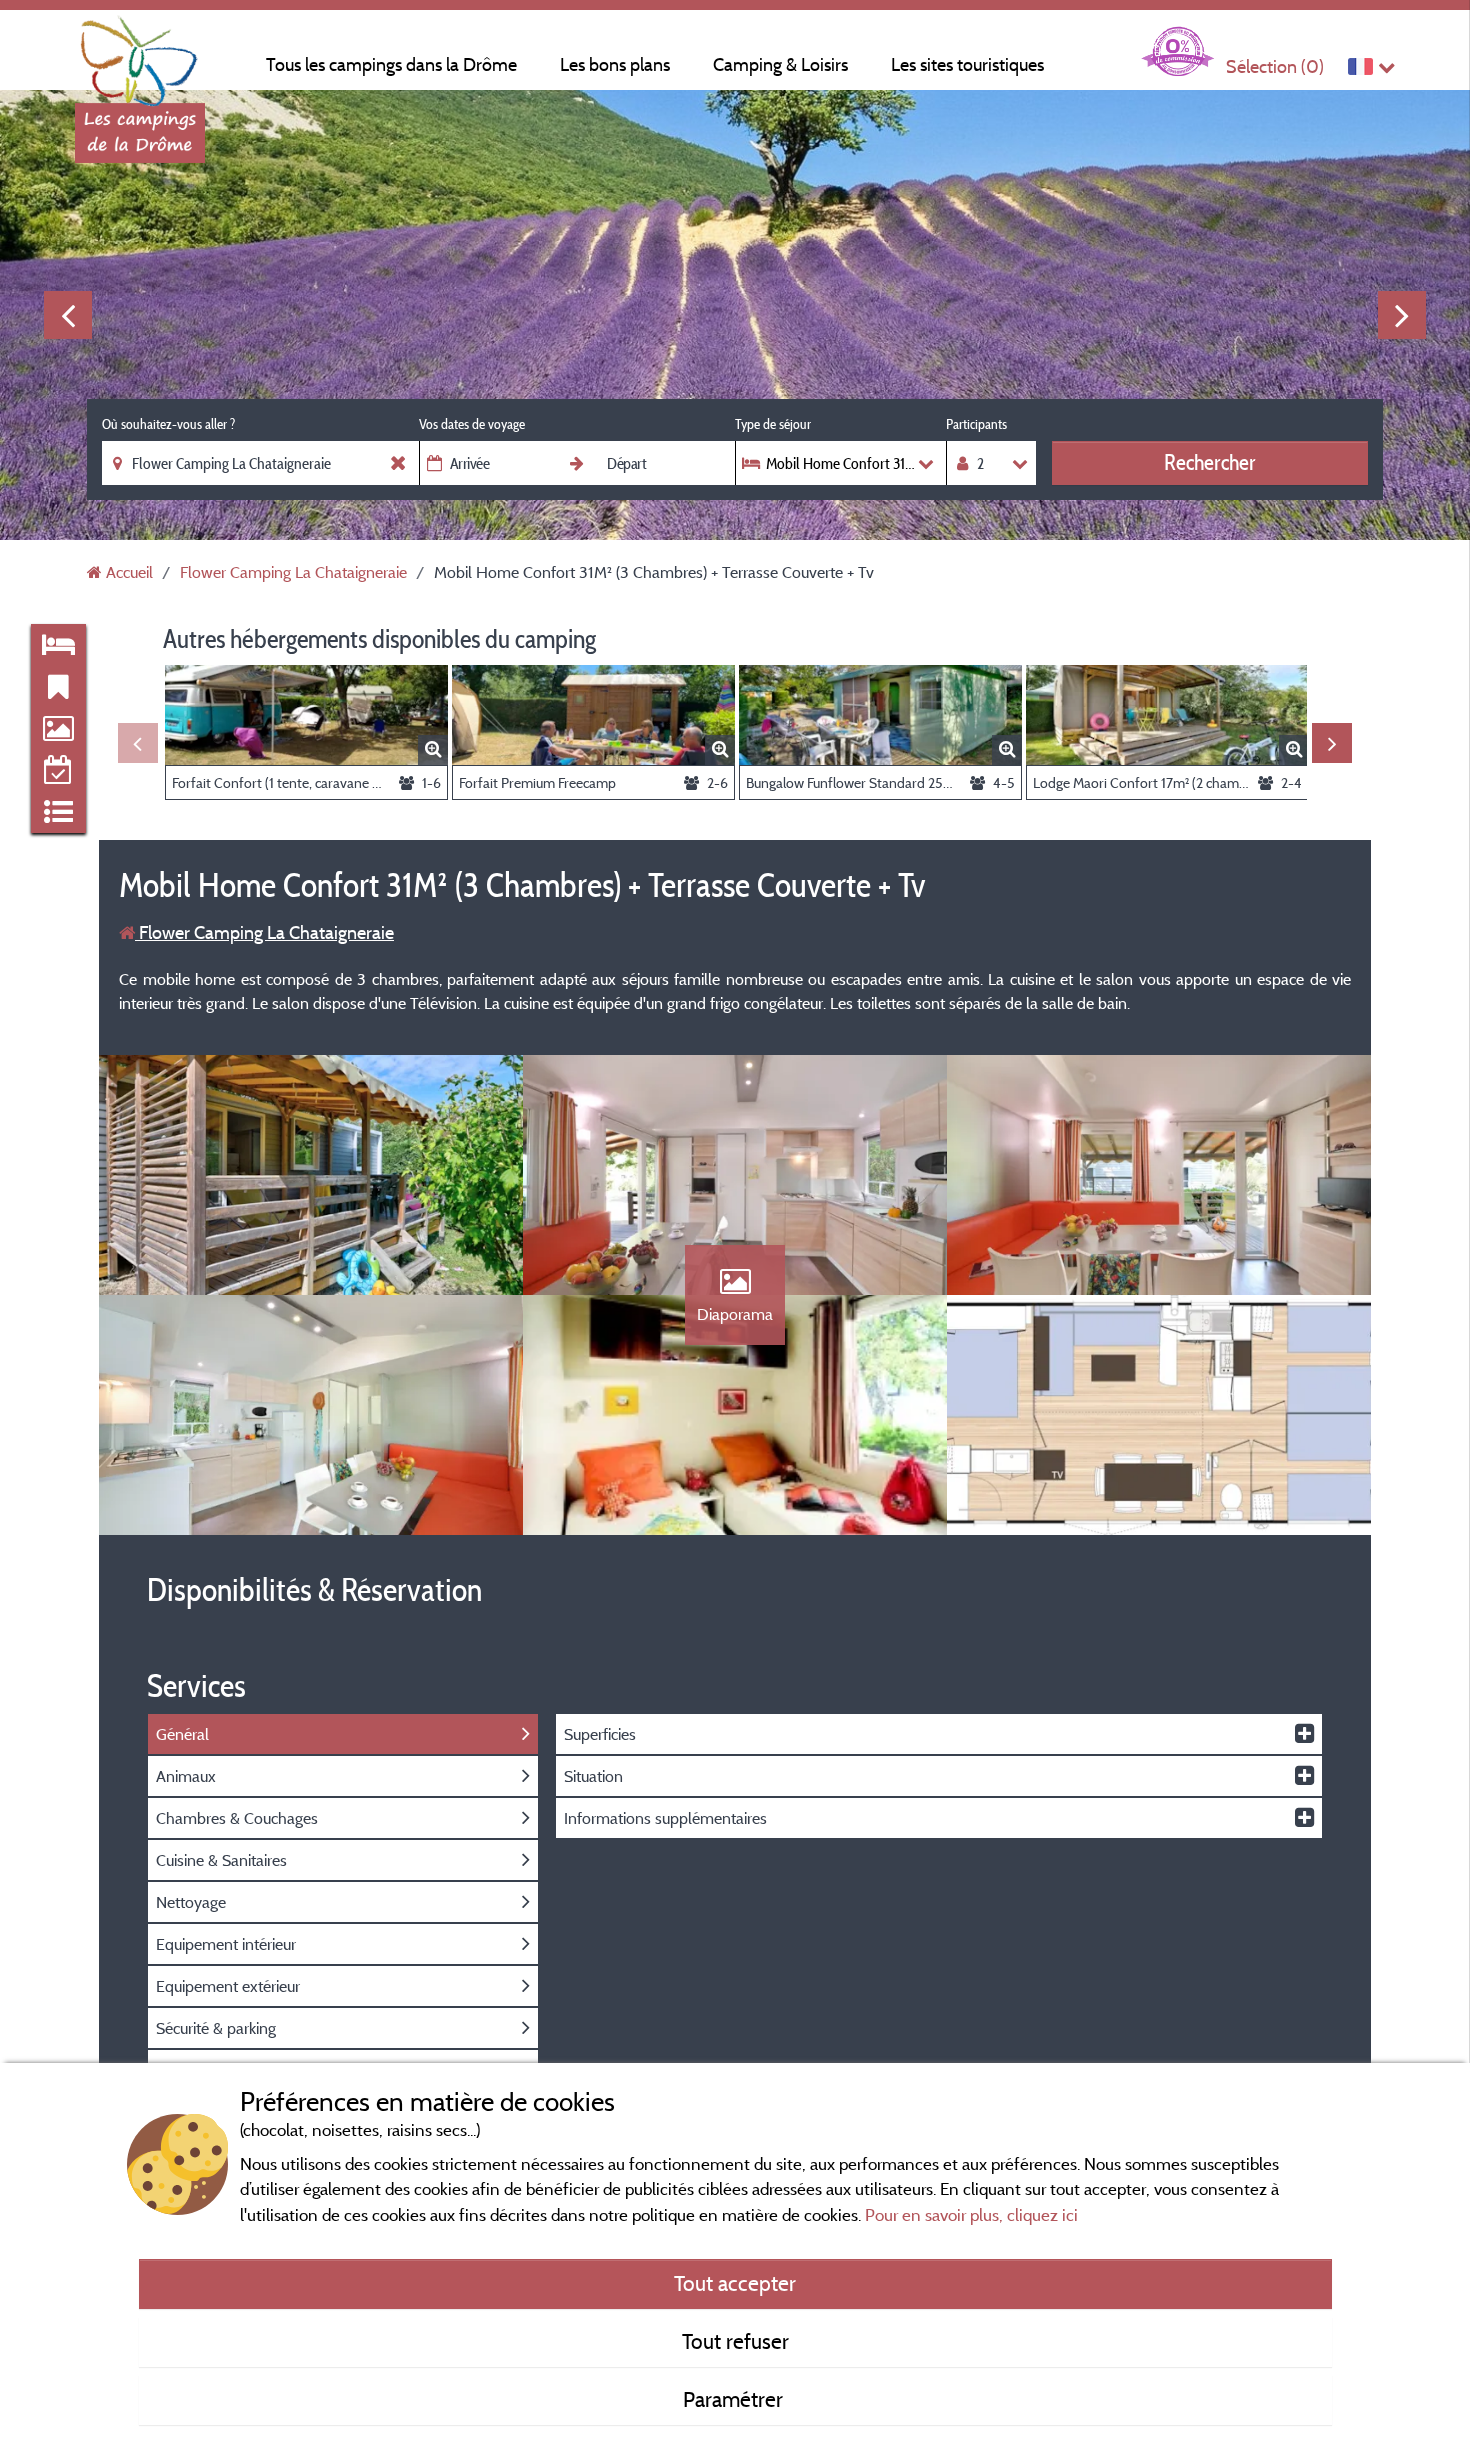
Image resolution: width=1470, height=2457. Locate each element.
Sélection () (1275, 66)
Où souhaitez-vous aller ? (168, 424)
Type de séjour (773, 424)
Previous (68, 315)
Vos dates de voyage (472, 424)
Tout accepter (735, 2283)
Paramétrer (735, 2399)
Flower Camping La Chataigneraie (264, 932)
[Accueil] (140, 55)
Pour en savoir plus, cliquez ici (971, 2214)
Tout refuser (735, 2341)
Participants (976, 424)
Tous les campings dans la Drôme (391, 64)
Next (1402, 315)
